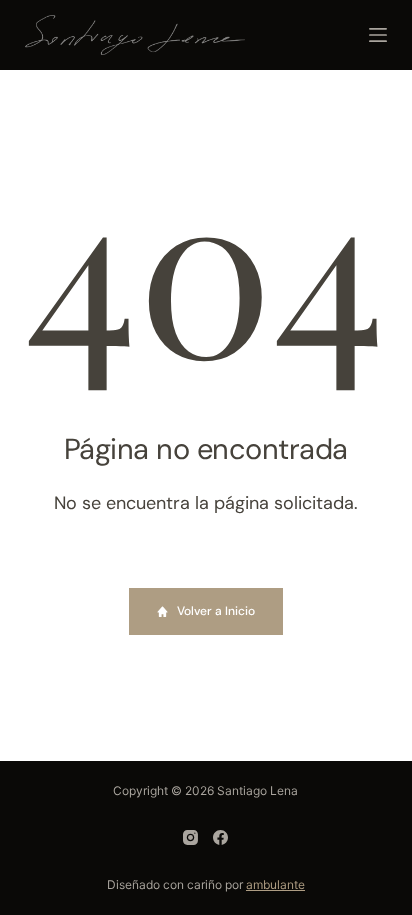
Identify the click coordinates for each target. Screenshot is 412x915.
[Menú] (378, 35)
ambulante (275, 884)
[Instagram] (190, 837)
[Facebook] (220, 837)
